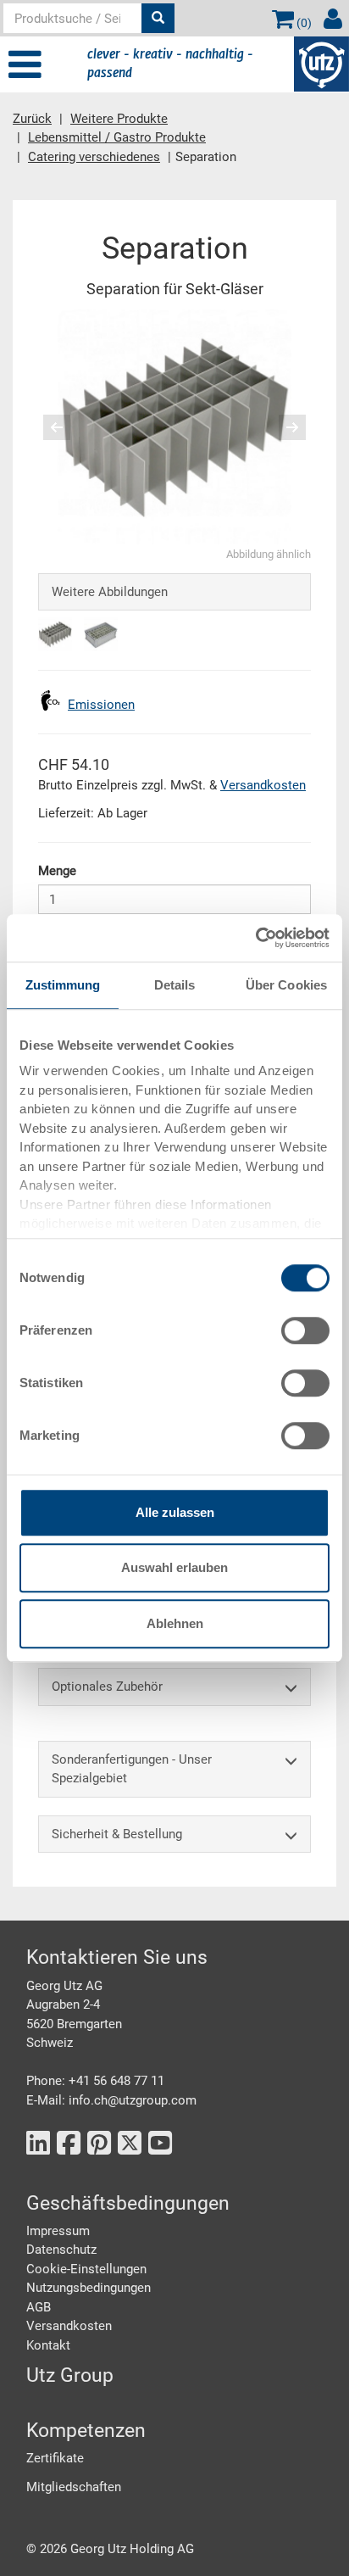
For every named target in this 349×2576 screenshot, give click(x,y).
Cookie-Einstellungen (86, 2269)
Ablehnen (175, 1623)
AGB (39, 2307)
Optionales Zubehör (107, 1687)
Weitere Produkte (119, 119)
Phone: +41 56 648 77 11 (95, 2081)
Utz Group (70, 2375)
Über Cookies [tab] (286, 985)
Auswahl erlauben (174, 1567)
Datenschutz (61, 2250)
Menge (57, 871)
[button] (52, 427)
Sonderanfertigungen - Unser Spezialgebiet (132, 1769)
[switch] (305, 1330)
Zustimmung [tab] (63, 985)
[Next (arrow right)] (281, 427)
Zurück (32, 119)
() (303, 23)
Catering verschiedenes (94, 157)
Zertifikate (55, 2458)
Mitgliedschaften (74, 2487)
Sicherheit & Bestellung (117, 1834)
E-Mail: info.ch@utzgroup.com (111, 2100)
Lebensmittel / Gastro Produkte (117, 137)
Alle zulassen (175, 1512)
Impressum (58, 2231)
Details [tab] (175, 985)
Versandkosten (263, 785)
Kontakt (48, 2345)
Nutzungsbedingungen (89, 2288)
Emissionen (101, 705)
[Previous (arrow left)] (68, 427)
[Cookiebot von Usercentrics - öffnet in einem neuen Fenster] (255, 938)
